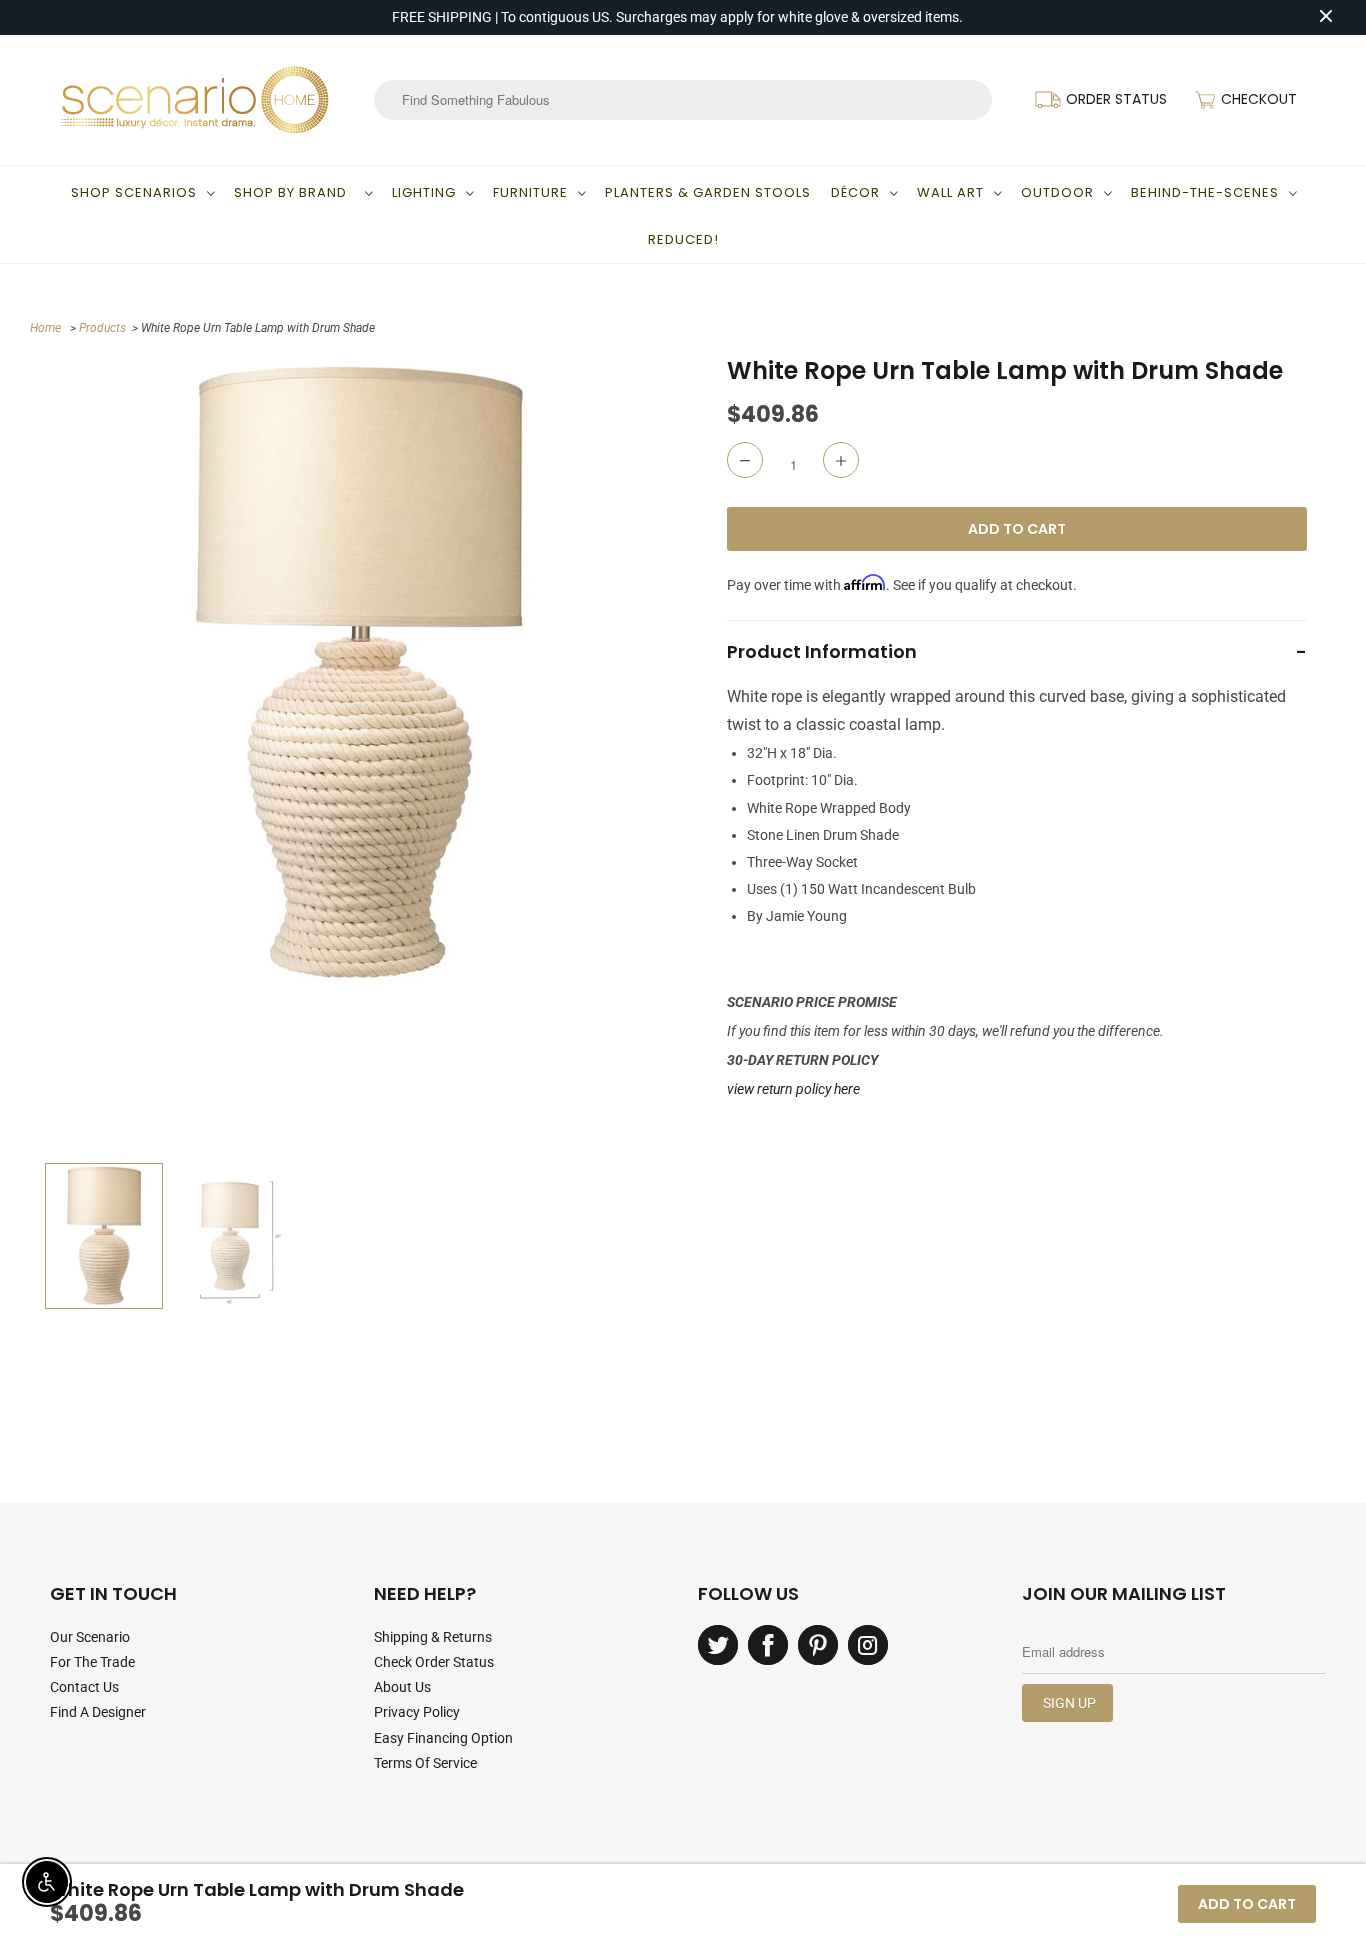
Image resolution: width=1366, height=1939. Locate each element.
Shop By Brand (294, 192)
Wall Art (950, 192)
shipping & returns (433, 1637)
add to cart (1247, 1904)
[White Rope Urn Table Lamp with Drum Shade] (359, 674)
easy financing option (443, 1738)
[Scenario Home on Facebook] (768, 1645)
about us (402, 1687)
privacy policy (417, 1712)
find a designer (98, 1712)
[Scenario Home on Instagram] (868, 1645)
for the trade (92, 1662)
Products (102, 328)
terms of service (425, 1763)
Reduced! (683, 239)
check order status (434, 1662)
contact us (84, 1687)
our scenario (90, 1637)
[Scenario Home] (195, 100)
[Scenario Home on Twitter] (718, 1645)
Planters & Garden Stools (708, 192)
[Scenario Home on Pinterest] (818, 1645)
